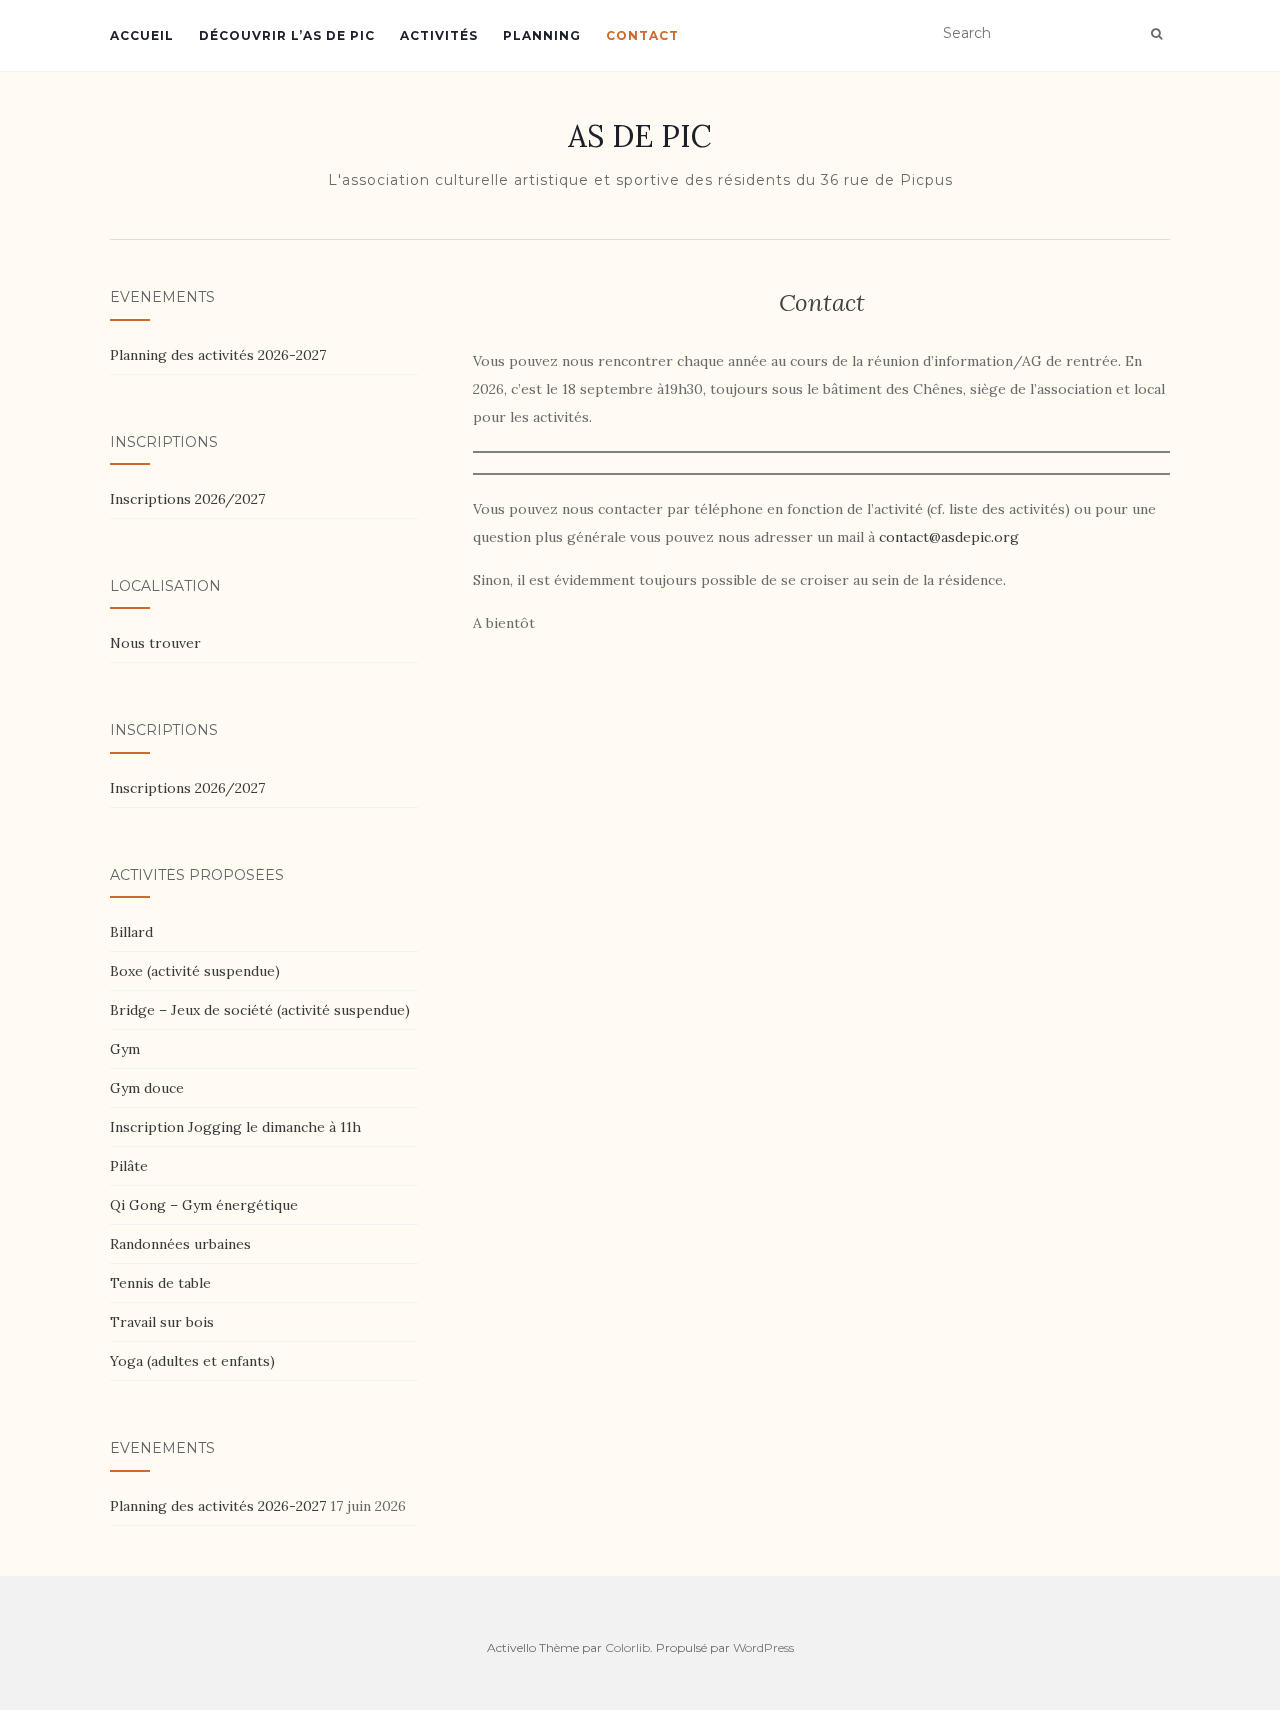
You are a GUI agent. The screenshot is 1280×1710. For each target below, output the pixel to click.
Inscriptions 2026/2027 (187, 499)
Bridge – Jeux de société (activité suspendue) (260, 1010)
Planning (542, 35)
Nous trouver (155, 643)
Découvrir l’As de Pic (287, 35)
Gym (125, 1049)
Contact (642, 35)
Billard (131, 932)
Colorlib (627, 1647)
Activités (439, 35)
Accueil (142, 35)
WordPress (763, 1647)
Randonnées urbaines (180, 1244)
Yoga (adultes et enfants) (192, 1361)
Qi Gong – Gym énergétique (204, 1205)
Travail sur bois (162, 1322)
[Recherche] (1156, 34)
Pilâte (129, 1166)
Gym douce (147, 1088)
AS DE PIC (640, 136)
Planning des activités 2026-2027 (218, 355)
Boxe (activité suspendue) (195, 971)
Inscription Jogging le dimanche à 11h (235, 1127)
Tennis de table (160, 1283)
